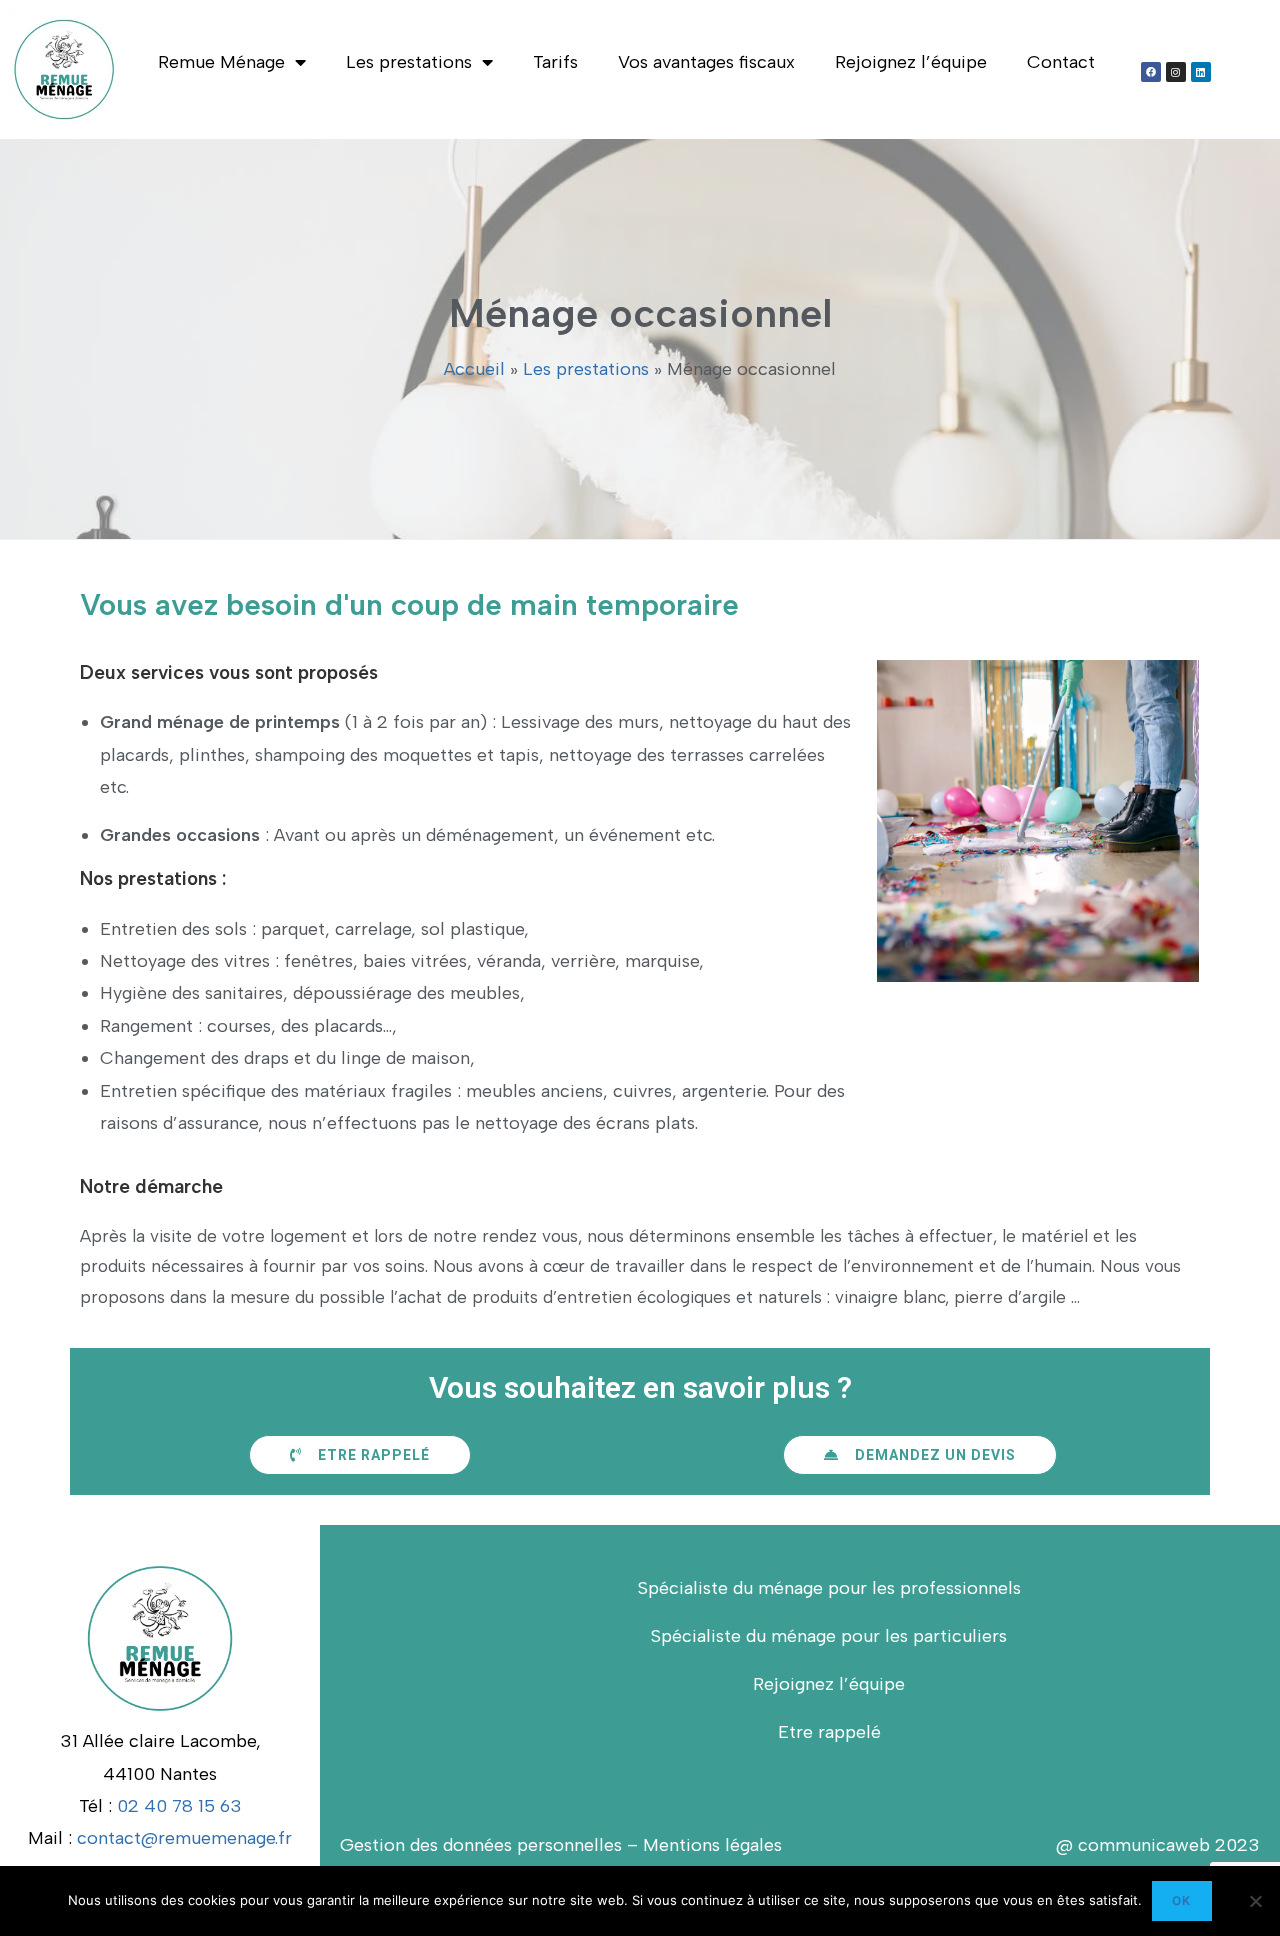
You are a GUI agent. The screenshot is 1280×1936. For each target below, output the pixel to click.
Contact (1061, 62)
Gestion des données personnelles (481, 1845)
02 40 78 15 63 (179, 1806)
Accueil (474, 369)
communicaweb (1141, 1845)
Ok (1181, 1900)
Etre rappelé (829, 1732)
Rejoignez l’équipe (911, 62)
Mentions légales (712, 1845)
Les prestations (409, 62)
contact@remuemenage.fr (184, 1838)
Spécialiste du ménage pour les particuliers (829, 1636)
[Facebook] (1151, 72)
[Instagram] (1176, 72)
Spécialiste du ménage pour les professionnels (829, 1588)
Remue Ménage (221, 62)
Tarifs (555, 62)
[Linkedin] (1201, 72)
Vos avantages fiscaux (706, 62)
